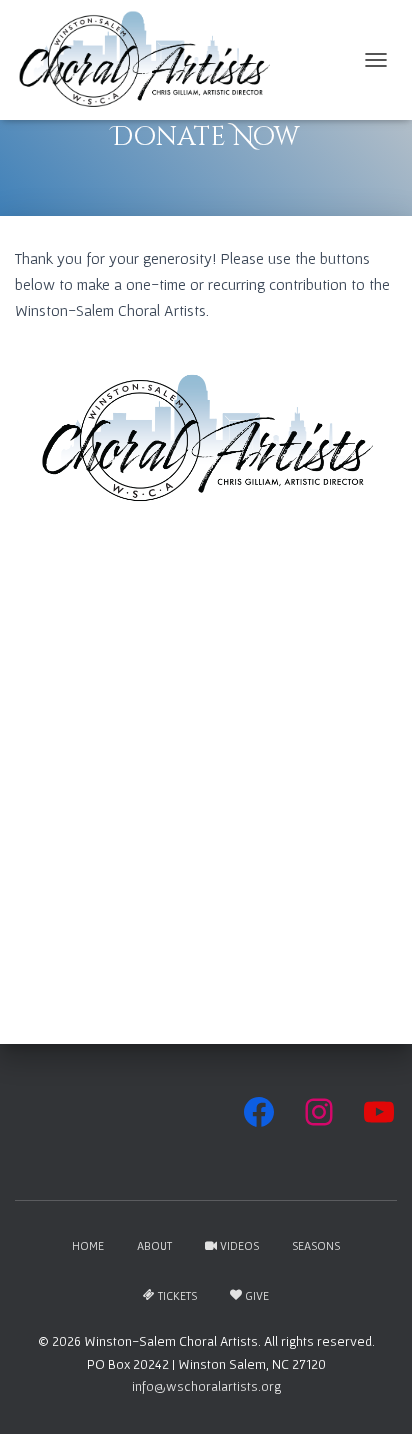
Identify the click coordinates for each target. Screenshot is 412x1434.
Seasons (316, 1245)
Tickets (177, 1295)
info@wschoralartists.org (206, 1386)
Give (257, 1295)
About (154, 1245)
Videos (239, 1245)
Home (88, 1245)
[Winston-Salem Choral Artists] (151, 60)
